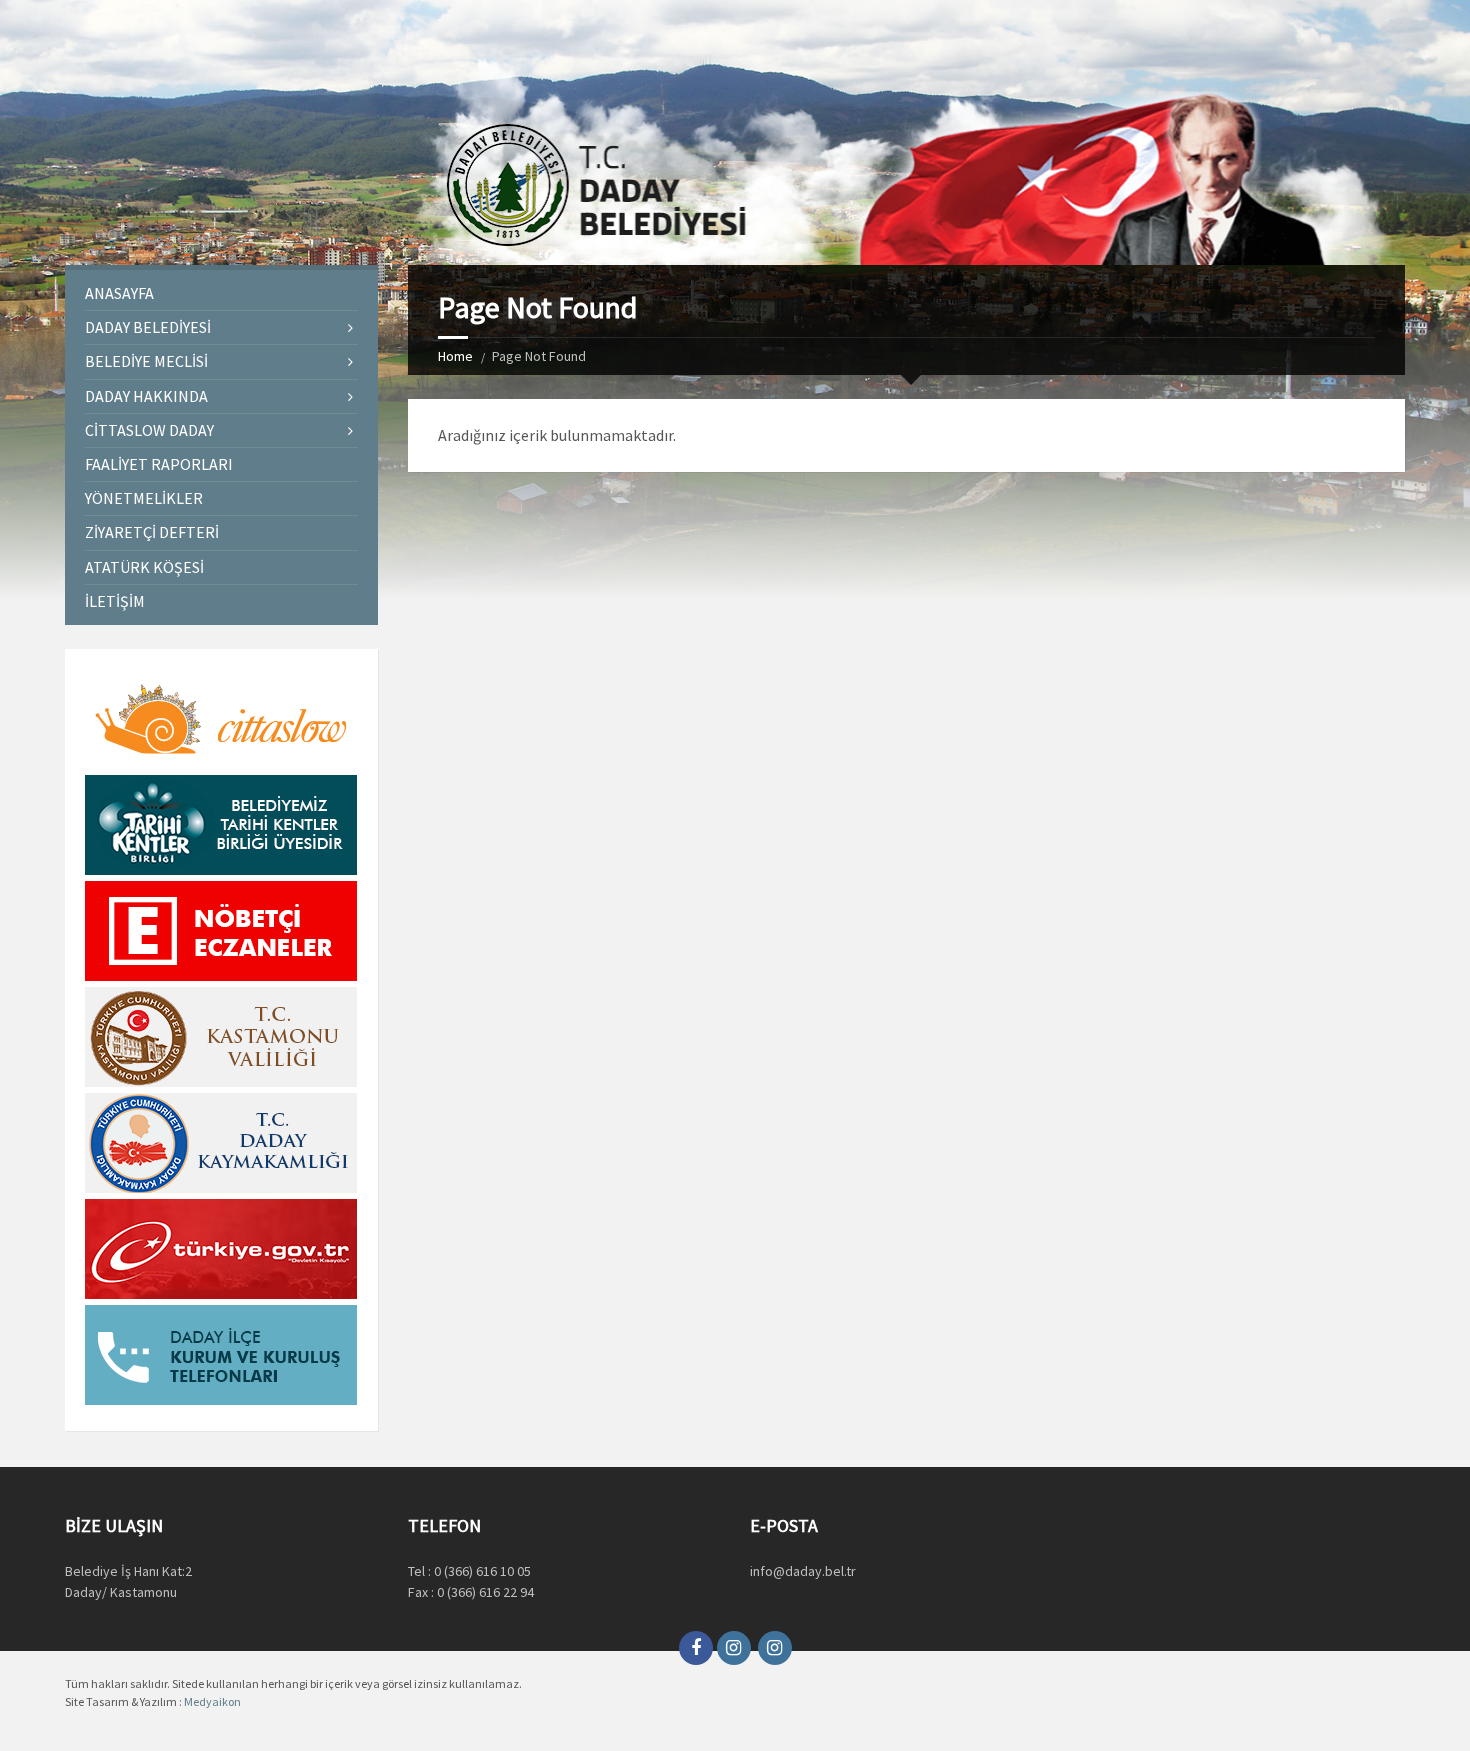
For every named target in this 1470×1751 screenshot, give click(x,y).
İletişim (115, 601)
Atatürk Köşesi (144, 567)
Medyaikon (212, 1701)
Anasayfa (119, 293)
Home (455, 356)
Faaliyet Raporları (159, 464)
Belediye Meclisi (146, 361)
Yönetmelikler (144, 498)
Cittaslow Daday (149, 430)
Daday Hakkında (146, 396)
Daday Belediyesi (148, 327)
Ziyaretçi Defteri (152, 532)
